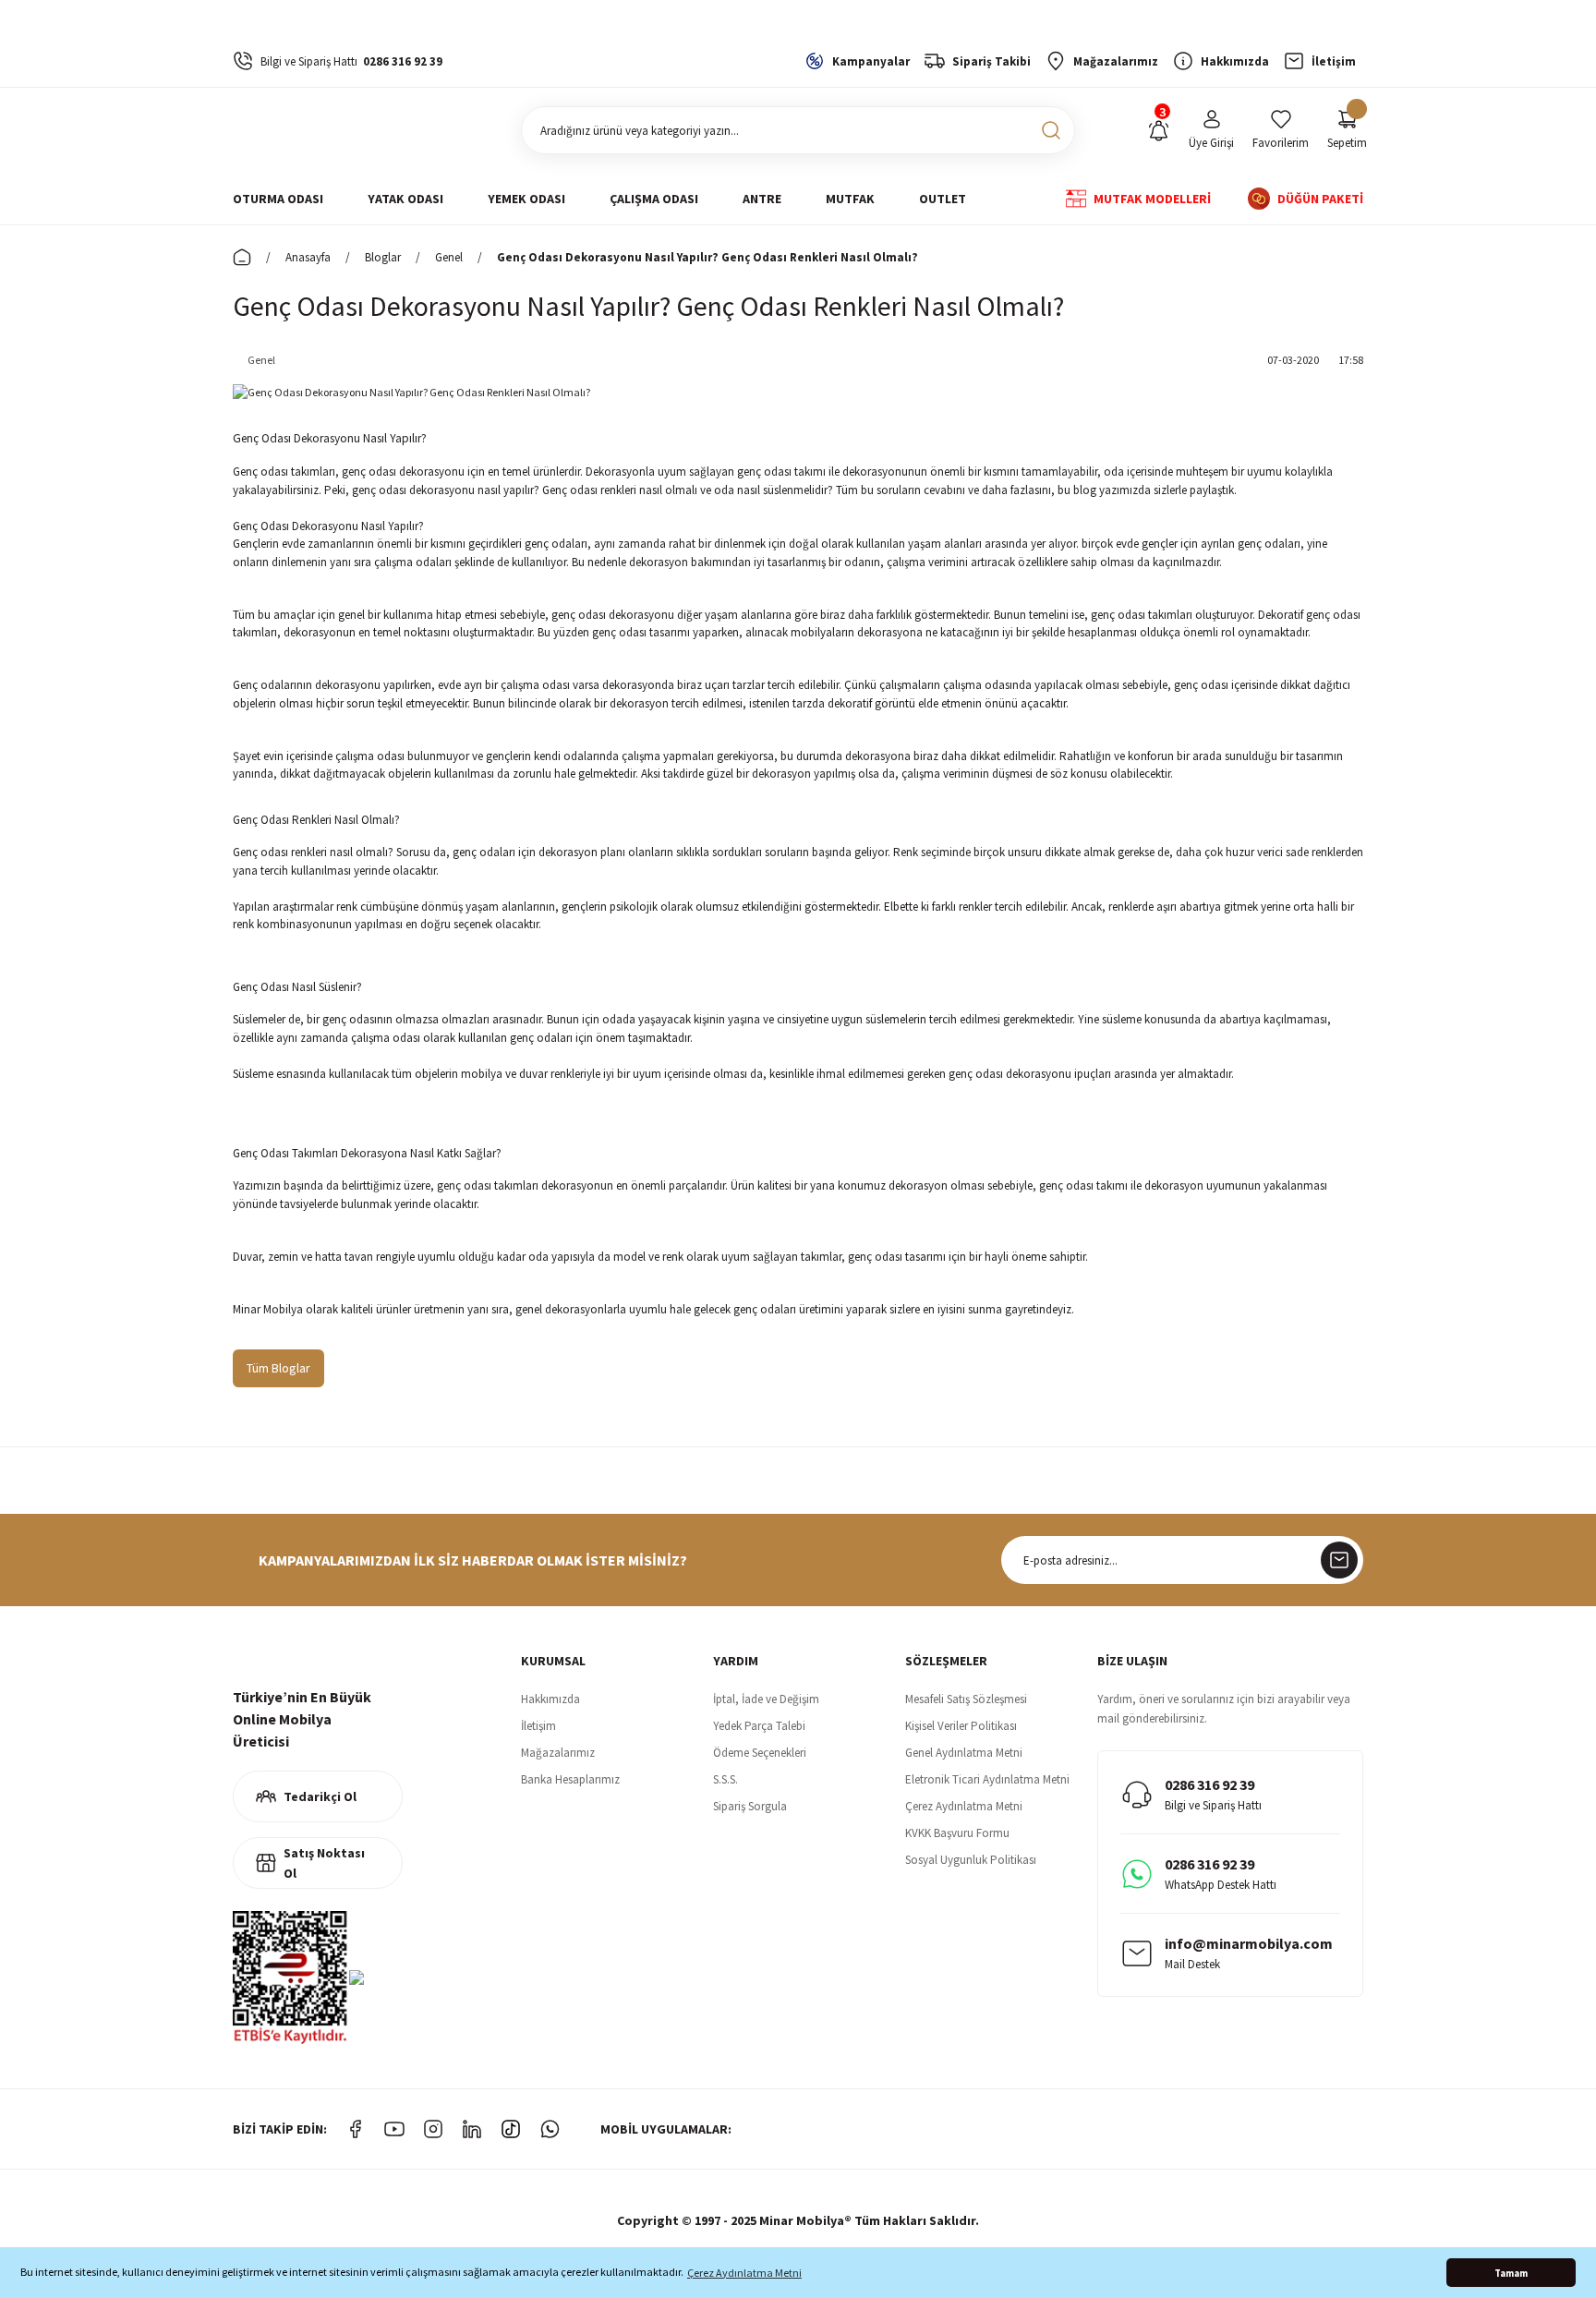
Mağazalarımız (558, 1753)
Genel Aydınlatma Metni (964, 1753)
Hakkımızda (550, 1699)
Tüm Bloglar (278, 1368)
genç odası (1201, 685)
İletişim (538, 1726)
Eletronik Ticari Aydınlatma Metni (987, 1779)
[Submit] (1339, 1560)
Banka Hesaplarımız (570, 1779)
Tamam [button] (1511, 2273)
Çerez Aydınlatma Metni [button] (744, 2273)
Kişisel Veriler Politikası (961, 1726)
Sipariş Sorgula (750, 1806)
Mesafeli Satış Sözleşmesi (966, 1699)
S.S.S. (725, 1779)
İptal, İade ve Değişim (766, 1699)
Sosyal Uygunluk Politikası (971, 1860)
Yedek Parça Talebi (759, 1726)
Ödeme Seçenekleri (760, 1753)
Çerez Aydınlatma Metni (964, 1806)
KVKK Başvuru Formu (957, 1833)
